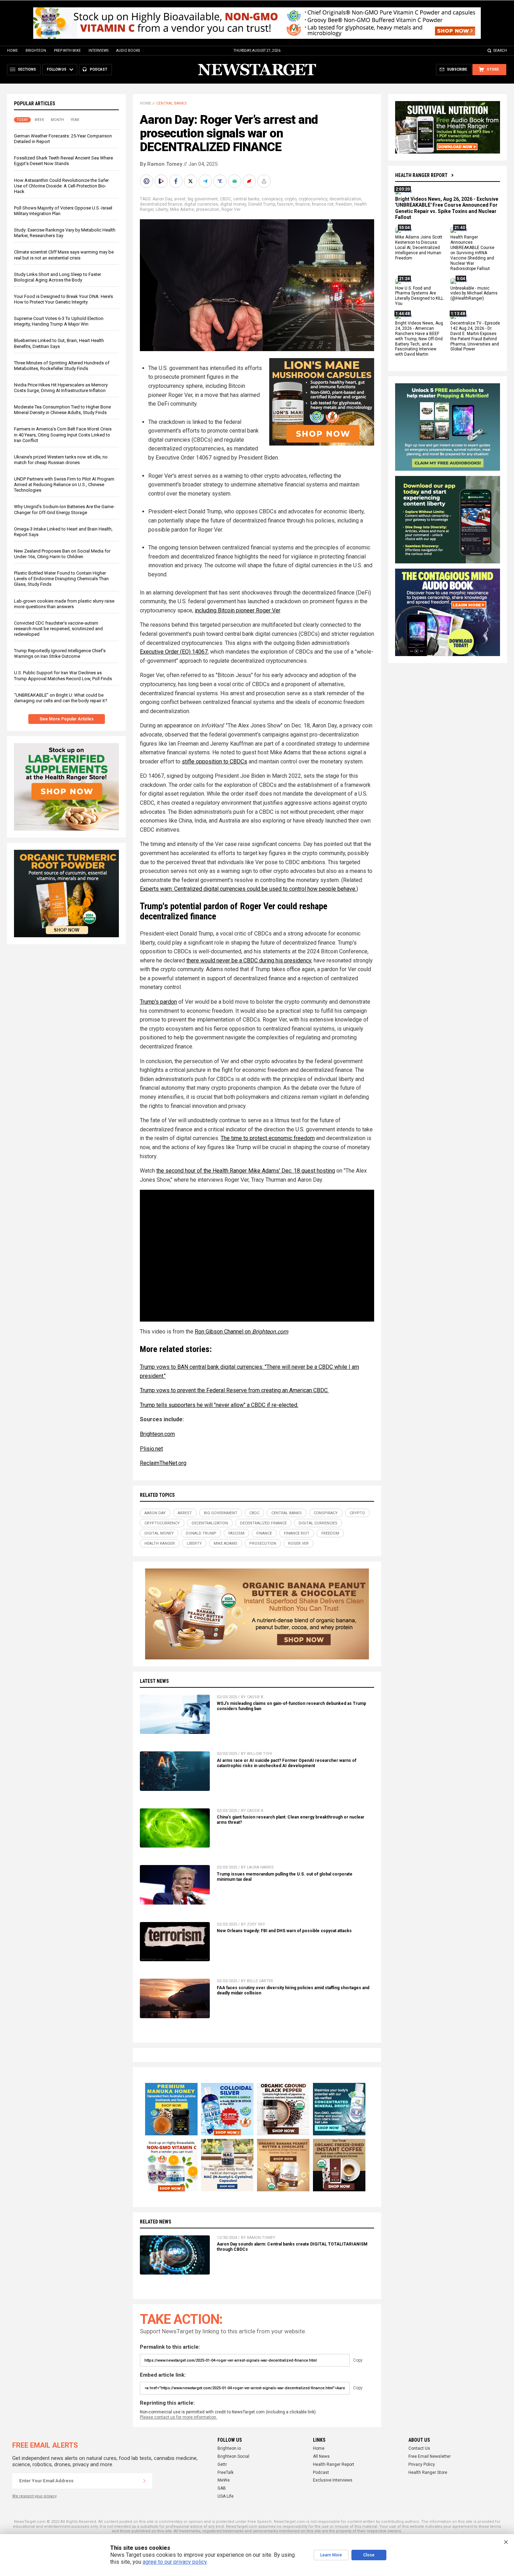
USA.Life (226, 2496)
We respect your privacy (34, 2496)
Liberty (162, 209)
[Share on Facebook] (177, 181)
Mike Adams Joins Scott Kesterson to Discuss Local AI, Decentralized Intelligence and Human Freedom (419, 248)
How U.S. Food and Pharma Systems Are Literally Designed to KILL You (419, 296)
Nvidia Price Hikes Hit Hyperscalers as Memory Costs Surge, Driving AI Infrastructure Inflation (61, 388)
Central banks (172, 103)
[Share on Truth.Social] (221, 181)
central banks (246, 199)
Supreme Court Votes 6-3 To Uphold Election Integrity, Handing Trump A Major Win (59, 321)
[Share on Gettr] (250, 181)
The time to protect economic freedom (268, 1138)
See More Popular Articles (67, 719)
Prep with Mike (67, 51)
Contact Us (419, 2448)
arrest (180, 199)
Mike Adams (182, 209)
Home (12, 51)
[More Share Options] (265, 181)
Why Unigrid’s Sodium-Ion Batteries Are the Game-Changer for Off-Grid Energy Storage (64, 509)
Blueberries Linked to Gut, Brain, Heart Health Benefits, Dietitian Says (59, 343)
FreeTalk (226, 2472)
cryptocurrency (313, 199)
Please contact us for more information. (179, 2417)
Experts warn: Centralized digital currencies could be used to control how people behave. (248, 889)
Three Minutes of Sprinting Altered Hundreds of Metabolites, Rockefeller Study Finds (62, 366)
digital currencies (201, 204)
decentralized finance (161, 204)
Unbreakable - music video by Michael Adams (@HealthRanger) (474, 293)
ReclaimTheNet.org (163, 1463)
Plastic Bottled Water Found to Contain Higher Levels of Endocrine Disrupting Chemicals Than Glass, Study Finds (61, 579)
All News (321, 2456)
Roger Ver (231, 209)
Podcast (321, 2472)
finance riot (323, 204)
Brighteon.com (157, 1434)
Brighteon (36, 51)
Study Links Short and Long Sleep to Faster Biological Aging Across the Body (58, 277)
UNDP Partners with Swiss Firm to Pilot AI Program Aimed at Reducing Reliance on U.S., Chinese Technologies (64, 485)
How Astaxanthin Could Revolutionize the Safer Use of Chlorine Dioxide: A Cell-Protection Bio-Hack (61, 186)
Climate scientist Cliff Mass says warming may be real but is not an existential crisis (64, 255)
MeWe (224, 2480)
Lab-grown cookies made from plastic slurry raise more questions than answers (64, 604)
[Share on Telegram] (206, 181)
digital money (233, 204)
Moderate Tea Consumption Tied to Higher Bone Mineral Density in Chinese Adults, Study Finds (62, 410)
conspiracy (272, 199)
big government (203, 199)
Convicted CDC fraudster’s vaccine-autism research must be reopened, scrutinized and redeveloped (58, 629)
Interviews (98, 51)
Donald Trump (262, 204)
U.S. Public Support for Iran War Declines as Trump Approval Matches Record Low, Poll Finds (63, 675)
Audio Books (128, 51)
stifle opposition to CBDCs (215, 762)
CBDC (226, 199)
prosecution (208, 209)
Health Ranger (160, 1543)
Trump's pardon (158, 1002)
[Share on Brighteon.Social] (147, 181)
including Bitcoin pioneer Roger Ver (237, 610)
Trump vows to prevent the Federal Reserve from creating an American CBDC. (234, 1390)
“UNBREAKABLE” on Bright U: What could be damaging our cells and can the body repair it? (61, 698)
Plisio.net (151, 1449)
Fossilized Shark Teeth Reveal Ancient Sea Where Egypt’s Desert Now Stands (63, 161)
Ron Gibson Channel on (241, 1332)
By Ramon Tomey (161, 164)
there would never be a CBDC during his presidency (249, 960)
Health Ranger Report (421, 175)
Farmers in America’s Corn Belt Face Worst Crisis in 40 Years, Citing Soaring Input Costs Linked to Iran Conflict (63, 435)
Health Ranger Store (428, 2472)
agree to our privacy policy (175, 2562)
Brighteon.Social (233, 2456)
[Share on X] (191, 181)
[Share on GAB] (235, 181)
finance (303, 204)
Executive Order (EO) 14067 (174, 652)
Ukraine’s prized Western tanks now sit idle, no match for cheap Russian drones (61, 460)
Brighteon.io (229, 2448)
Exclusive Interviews (333, 2480)
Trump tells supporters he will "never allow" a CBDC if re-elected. (219, 1405)
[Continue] (144, 2481)
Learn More (331, 2555)
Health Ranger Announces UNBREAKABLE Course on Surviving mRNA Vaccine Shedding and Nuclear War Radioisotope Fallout (472, 253)
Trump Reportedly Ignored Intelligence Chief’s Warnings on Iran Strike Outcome (60, 653)
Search (500, 51)
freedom (344, 204)
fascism (285, 204)
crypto (291, 199)
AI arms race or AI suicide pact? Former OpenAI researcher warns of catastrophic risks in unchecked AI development (287, 1763)
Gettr (222, 2464)
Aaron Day (162, 199)
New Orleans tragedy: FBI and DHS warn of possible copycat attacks (284, 1931)
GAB (222, 2488)
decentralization (345, 199)
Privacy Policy (422, 2464)
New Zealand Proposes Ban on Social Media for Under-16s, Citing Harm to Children (62, 554)
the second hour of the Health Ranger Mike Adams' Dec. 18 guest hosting (246, 1171)
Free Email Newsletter (430, 2456)
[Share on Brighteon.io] (162, 181)
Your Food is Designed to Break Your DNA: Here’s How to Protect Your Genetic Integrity (63, 299)
